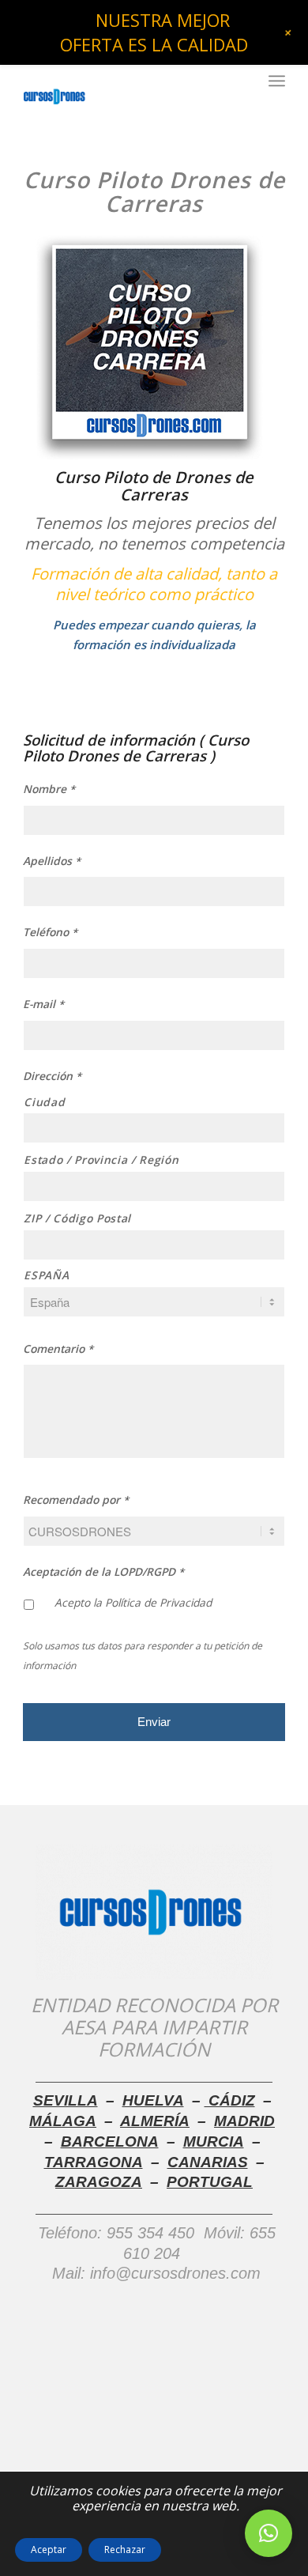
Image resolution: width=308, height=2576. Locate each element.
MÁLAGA (63, 2121)
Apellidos (52, 861)
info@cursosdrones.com (173, 2273)
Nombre (49, 789)
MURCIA (214, 2142)
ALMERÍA (155, 2121)
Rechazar (125, 2550)
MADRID (244, 2121)
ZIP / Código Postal (77, 1218)
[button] (269, 2533)
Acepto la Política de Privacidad (133, 1602)
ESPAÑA (46, 1275)
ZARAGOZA (99, 2182)
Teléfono (50, 932)
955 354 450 (150, 2233)
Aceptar (49, 2550)
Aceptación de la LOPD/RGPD (103, 1572)
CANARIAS (208, 2162)
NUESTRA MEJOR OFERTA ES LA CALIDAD (154, 32)
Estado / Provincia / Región (101, 1160)
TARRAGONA (94, 2162)
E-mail (43, 1004)
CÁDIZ (230, 2100)
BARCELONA (110, 2142)
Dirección (52, 1076)
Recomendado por (76, 1500)
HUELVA (153, 2100)
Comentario (58, 1349)
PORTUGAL (210, 2182)
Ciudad (44, 1102)
